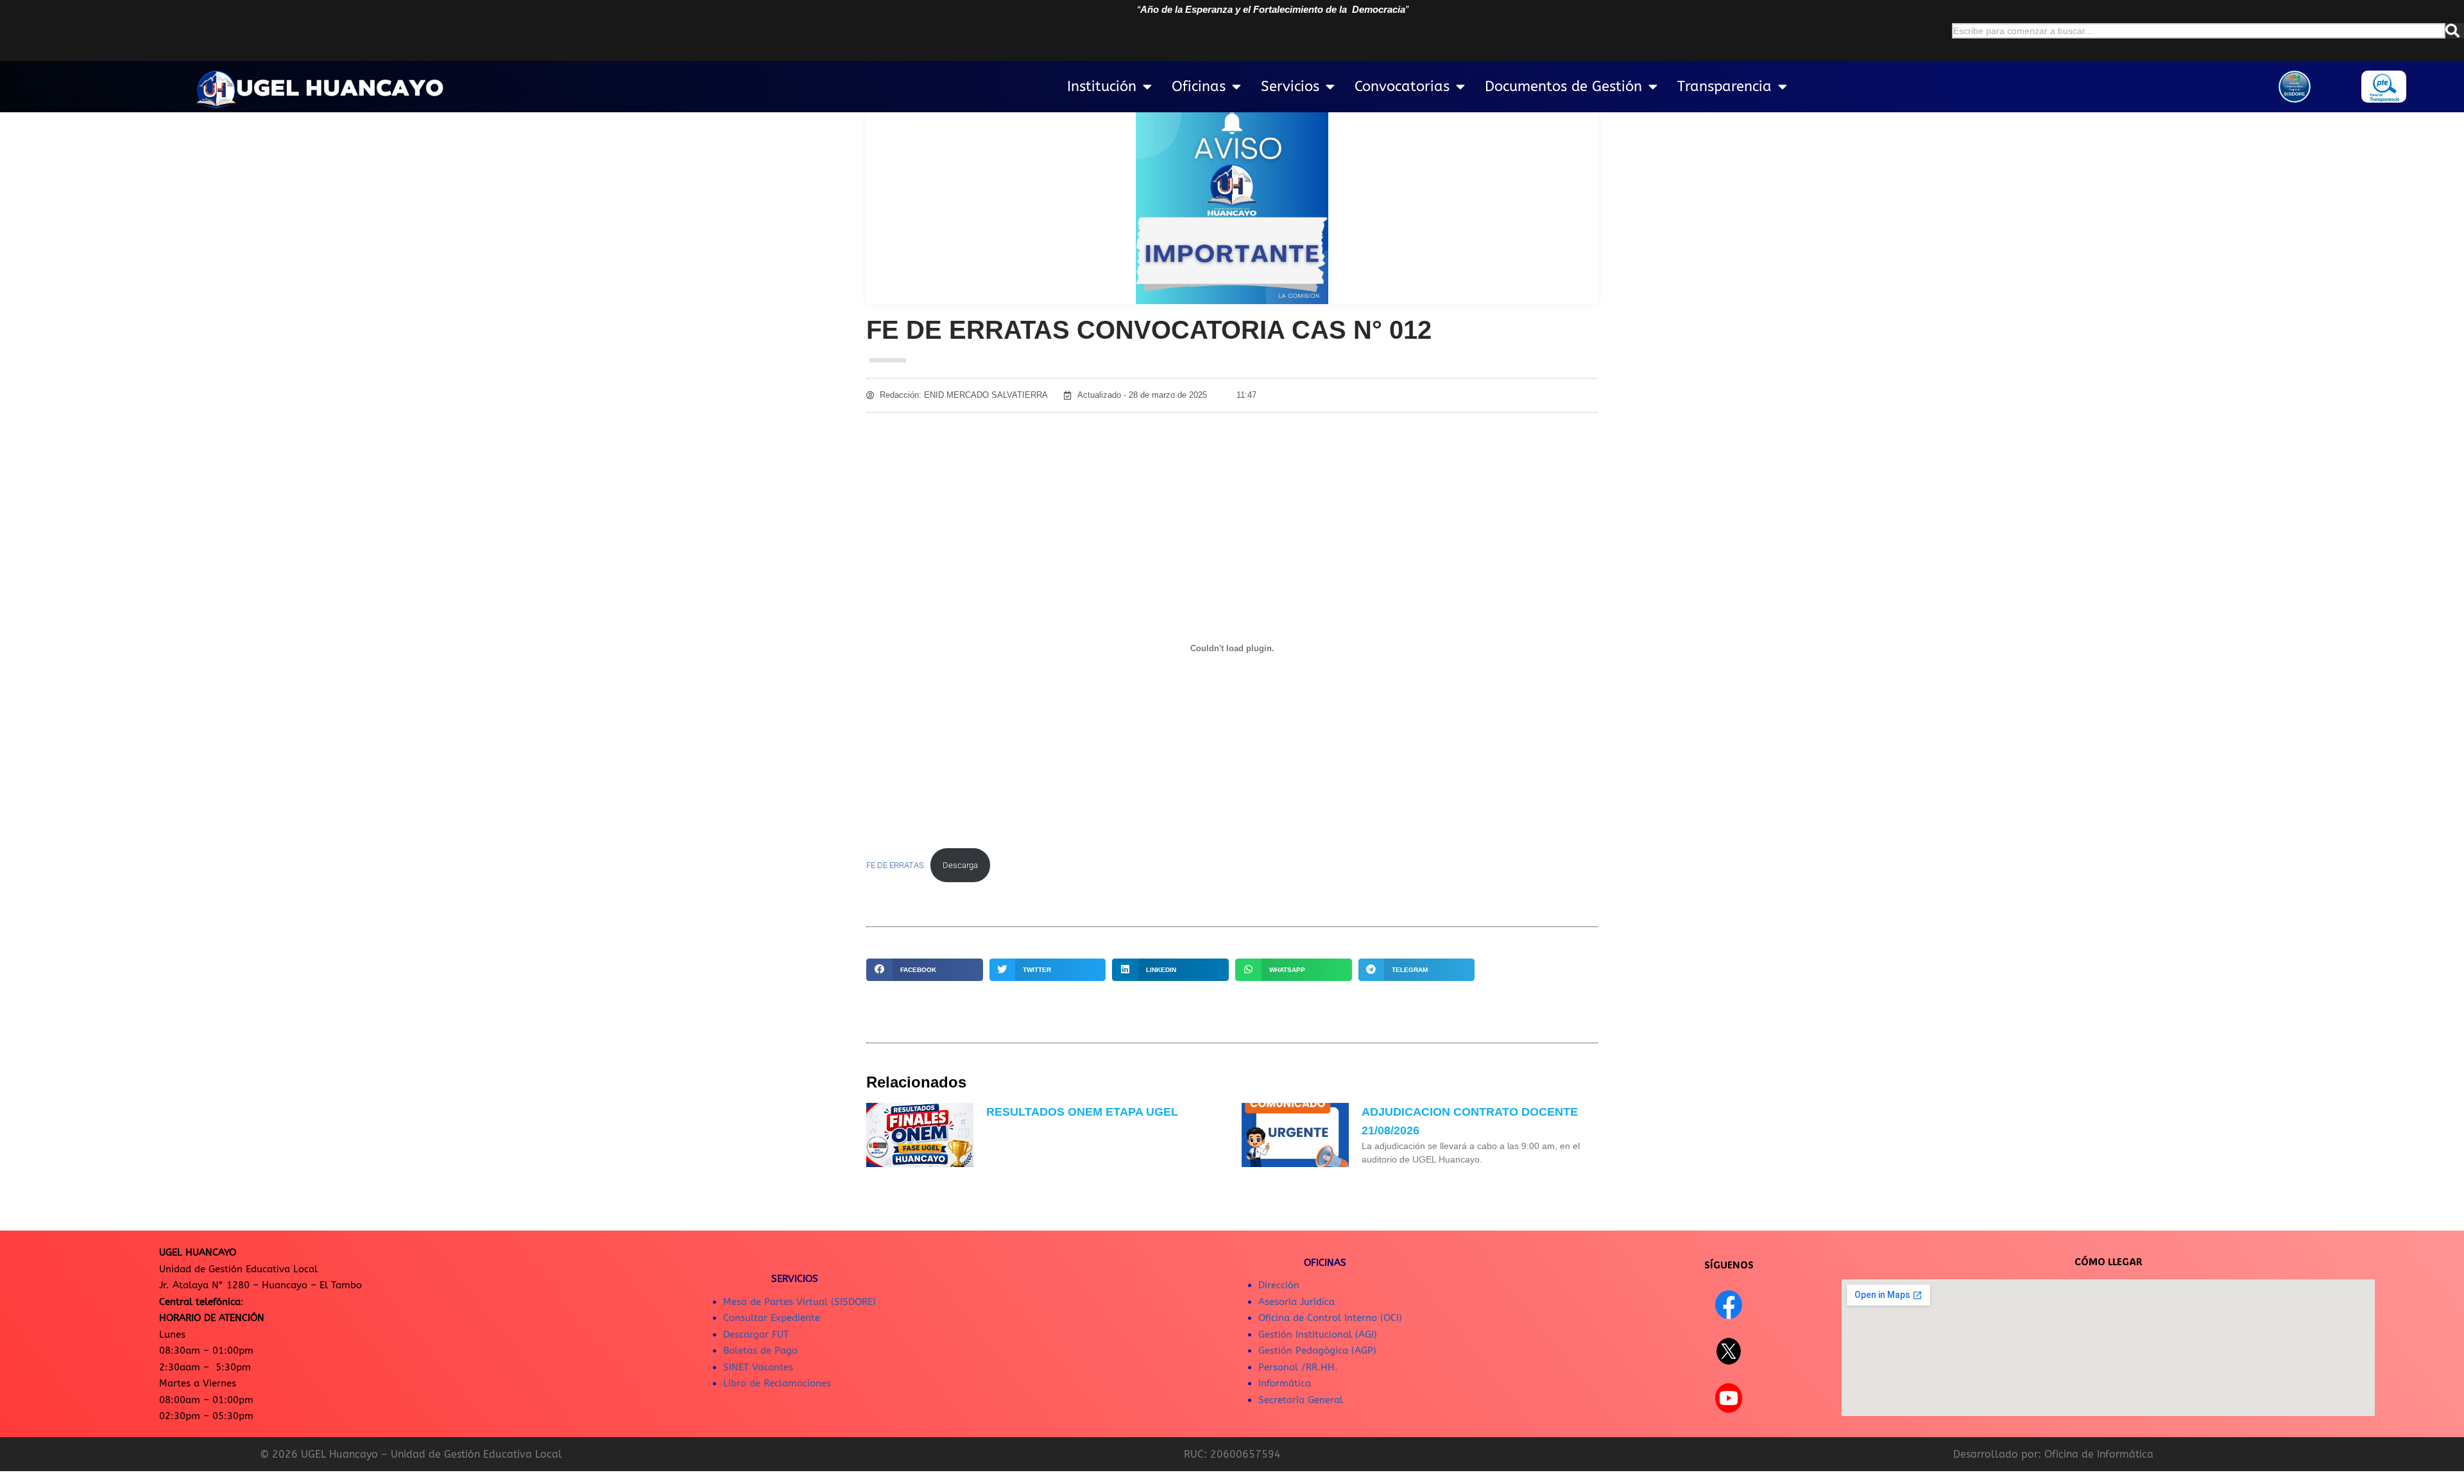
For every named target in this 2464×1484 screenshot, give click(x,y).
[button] (925, 970)
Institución (1102, 87)
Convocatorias (1402, 87)
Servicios (1290, 87)
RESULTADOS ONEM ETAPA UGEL (1082, 1112)
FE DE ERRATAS (895, 865)
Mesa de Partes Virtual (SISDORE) (800, 1302)
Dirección (1279, 1285)
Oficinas (1199, 87)
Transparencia (1724, 87)
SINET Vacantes (758, 1367)
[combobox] (2199, 31)
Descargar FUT (756, 1335)
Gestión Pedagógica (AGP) (1317, 1351)
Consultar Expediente (772, 1318)
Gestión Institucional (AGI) (1318, 1335)
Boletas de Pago (760, 1351)
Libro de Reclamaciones (777, 1383)
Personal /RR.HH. (1298, 1367)
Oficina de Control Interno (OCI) (1330, 1318)
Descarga (960, 865)
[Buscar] (2455, 31)
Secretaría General (1301, 1400)
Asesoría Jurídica (1296, 1302)
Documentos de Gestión (1563, 87)
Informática (1285, 1383)
